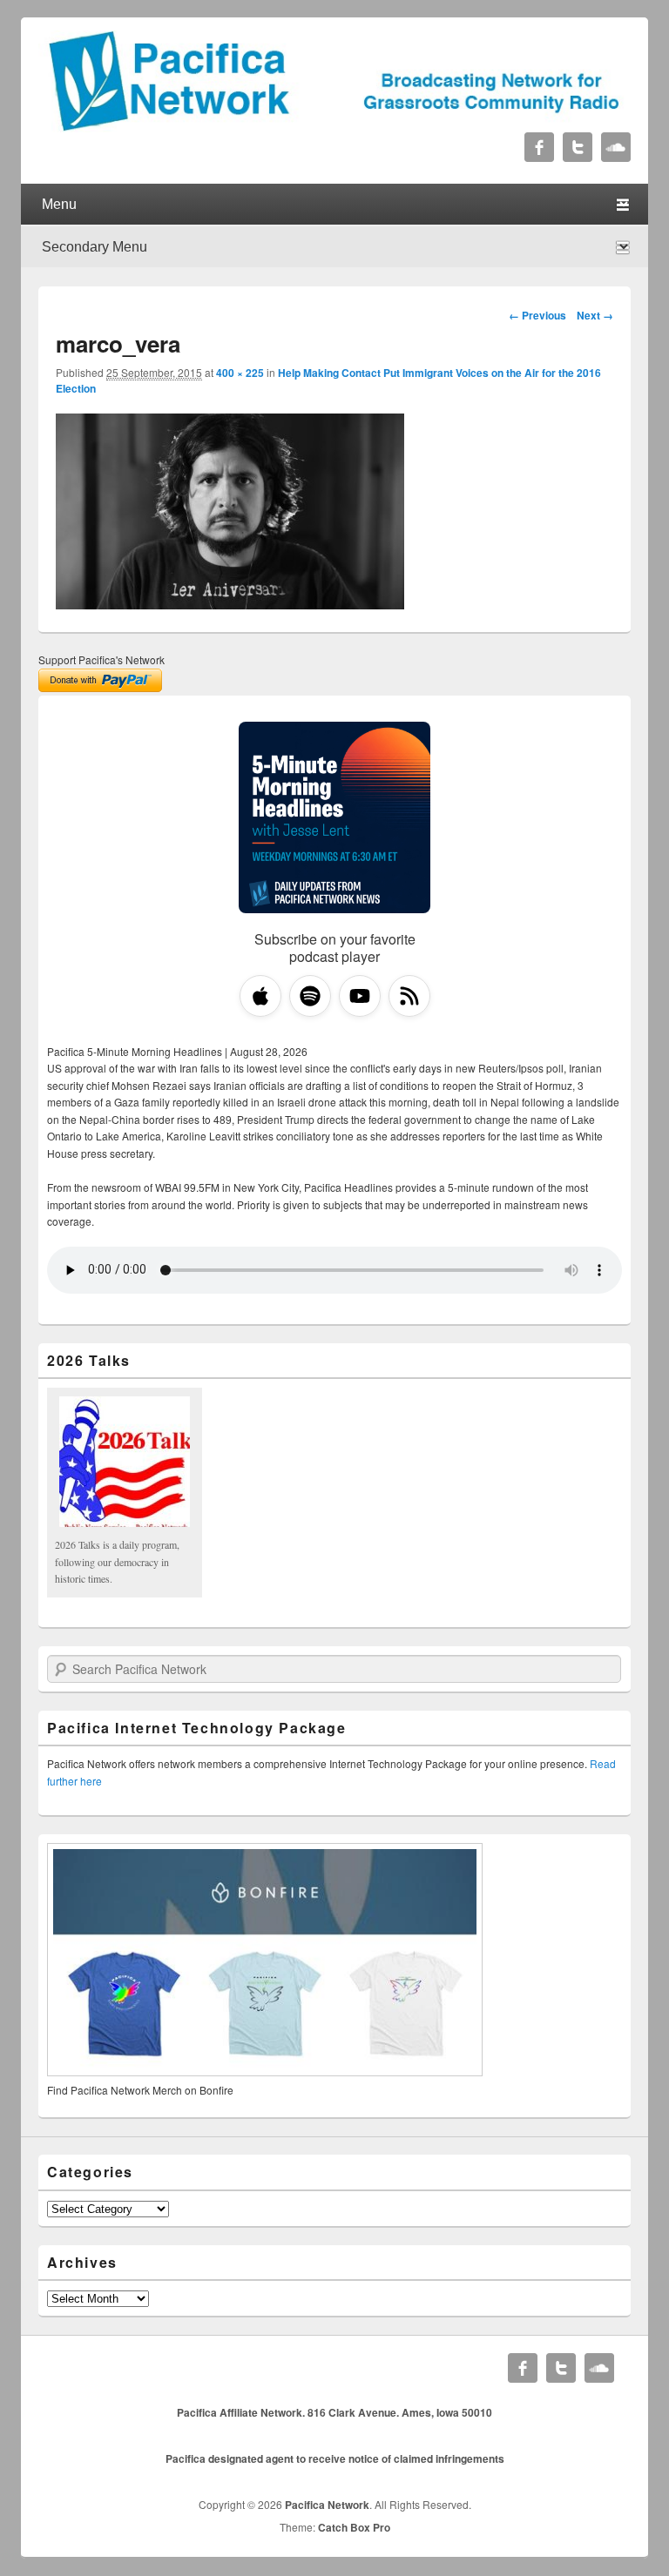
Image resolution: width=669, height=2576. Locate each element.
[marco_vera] (230, 604)
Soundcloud (616, 147)
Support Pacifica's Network (101, 659)
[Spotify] (310, 996)
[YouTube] (360, 996)
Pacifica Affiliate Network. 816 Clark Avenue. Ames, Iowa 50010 (334, 2412)
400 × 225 (240, 373)
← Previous (537, 315)
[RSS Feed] (409, 996)
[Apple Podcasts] (260, 996)
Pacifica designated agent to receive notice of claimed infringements (335, 2458)
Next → (595, 315)
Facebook (539, 147)
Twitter (578, 147)
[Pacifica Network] (334, 127)
